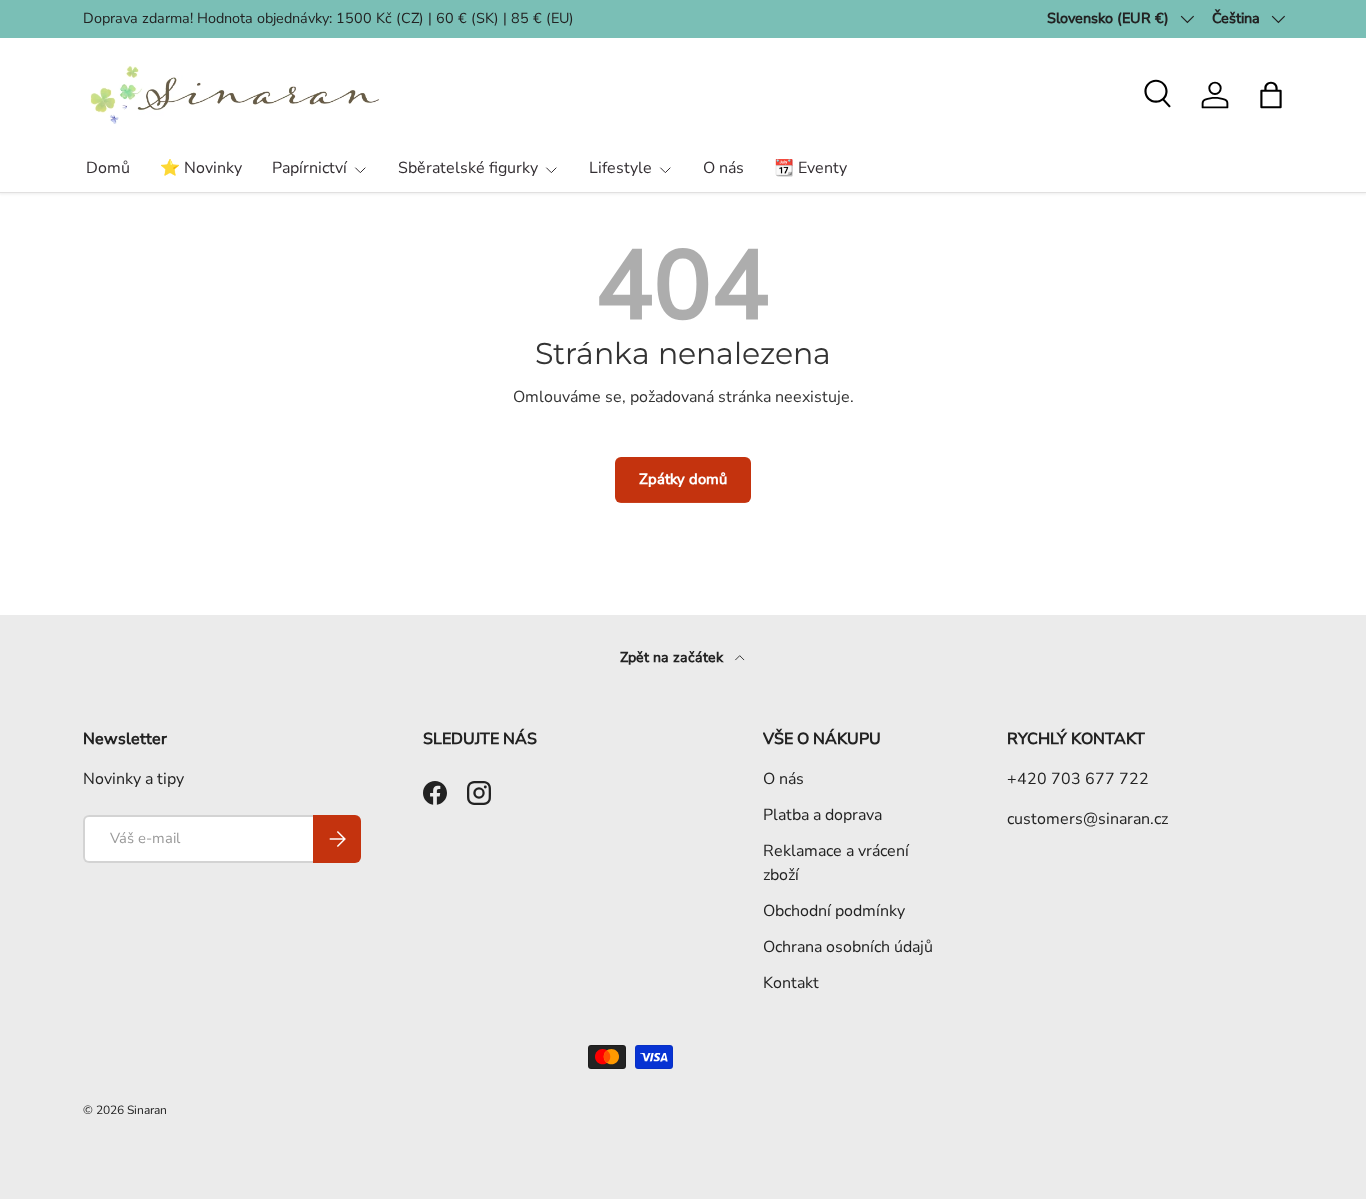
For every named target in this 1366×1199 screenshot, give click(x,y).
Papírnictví (309, 168)
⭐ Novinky (201, 168)
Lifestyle (620, 168)
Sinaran (147, 1110)
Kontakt (791, 983)
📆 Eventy (810, 168)
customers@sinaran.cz (1087, 819)
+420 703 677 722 (1078, 779)
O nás (723, 168)
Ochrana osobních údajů (848, 947)
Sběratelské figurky (468, 168)
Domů (108, 168)
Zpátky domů (683, 479)
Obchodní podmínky (834, 911)
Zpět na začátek (673, 657)
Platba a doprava (822, 815)
